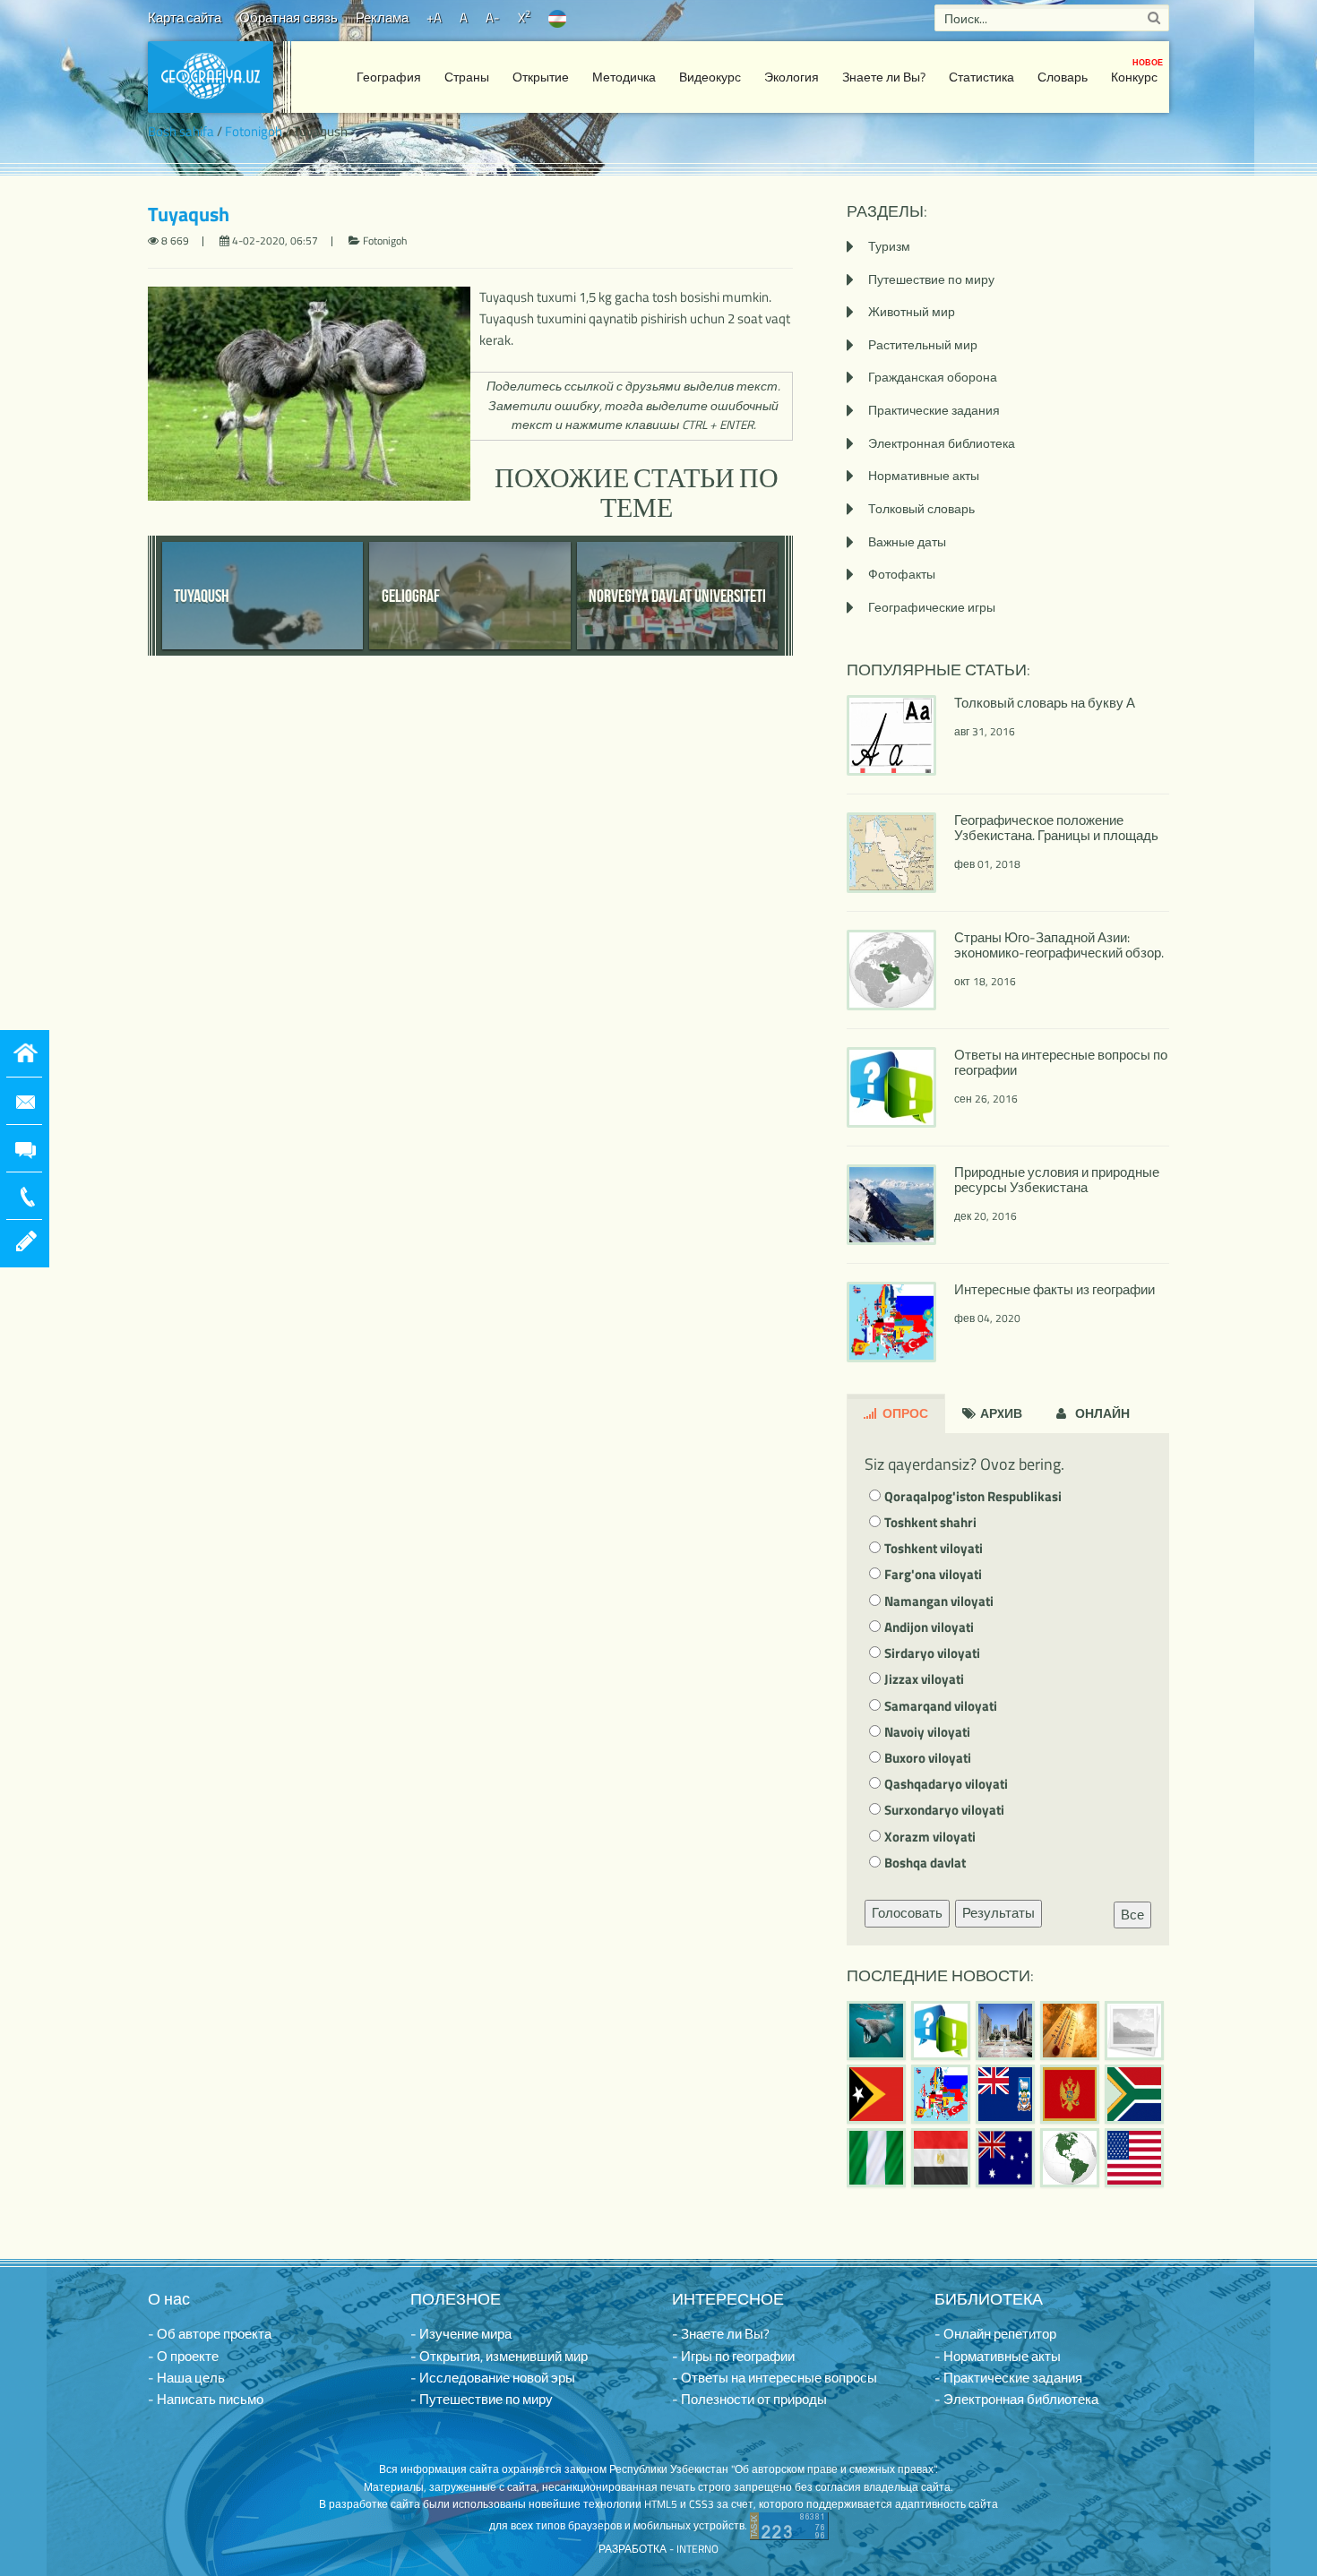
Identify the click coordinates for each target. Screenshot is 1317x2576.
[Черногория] (1070, 2094)
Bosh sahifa (181, 131)
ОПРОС (904, 1413)
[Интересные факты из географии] (941, 2094)
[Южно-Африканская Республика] (1134, 2094)
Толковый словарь (921, 508)
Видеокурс (710, 77)
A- (493, 17)
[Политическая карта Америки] (1070, 2158)
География (389, 77)
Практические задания (934, 410)
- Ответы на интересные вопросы (775, 2378)
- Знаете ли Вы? (721, 2334)
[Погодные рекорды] (1070, 2031)
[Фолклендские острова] (1005, 2094)
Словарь (1063, 77)
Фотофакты (902, 574)
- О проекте (183, 2356)
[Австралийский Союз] (1005, 2158)
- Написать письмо (206, 2399)
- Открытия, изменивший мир (499, 2356)
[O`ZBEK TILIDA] (557, 17)
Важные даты (907, 541)
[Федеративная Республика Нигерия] (876, 2158)
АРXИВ (1000, 1413)
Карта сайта (185, 17)
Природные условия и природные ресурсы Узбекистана (1057, 1180)
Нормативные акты (924, 475)
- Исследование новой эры (493, 2378)
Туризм (889, 246)
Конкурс (1137, 71)
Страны (467, 77)
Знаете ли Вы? (884, 77)
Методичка (624, 77)
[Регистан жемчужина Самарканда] (1005, 2031)
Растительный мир (923, 344)
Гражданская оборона (933, 377)
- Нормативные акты (998, 2356)
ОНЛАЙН (1101, 1413)
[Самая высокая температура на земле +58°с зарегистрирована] (1134, 2031)
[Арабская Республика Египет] (941, 2158)
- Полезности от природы (749, 2399)
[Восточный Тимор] (876, 2094)
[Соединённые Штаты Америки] (1134, 2158)
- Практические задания (1008, 2378)
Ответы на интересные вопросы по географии (1061, 1062)
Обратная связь (288, 17)
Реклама (382, 17)
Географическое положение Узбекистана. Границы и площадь (1056, 828)
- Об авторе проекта (210, 2334)
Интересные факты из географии (1054, 1289)
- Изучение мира (461, 2334)
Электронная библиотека (942, 443)
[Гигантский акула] (876, 2031)
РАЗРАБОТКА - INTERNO (658, 2549)
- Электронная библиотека (1016, 2399)
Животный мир (912, 311)
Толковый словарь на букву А (1045, 703)
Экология (792, 77)
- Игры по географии (733, 2356)
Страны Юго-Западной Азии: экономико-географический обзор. (1059, 945)
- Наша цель (186, 2378)
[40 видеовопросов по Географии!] (941, 2031)
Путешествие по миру (931, 279)
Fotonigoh (254, 131)
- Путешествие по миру (482, 2399)
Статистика (981, 77)
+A (434, 17)
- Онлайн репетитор (995, 2334)
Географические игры (932, 607)
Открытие (541, 77)
